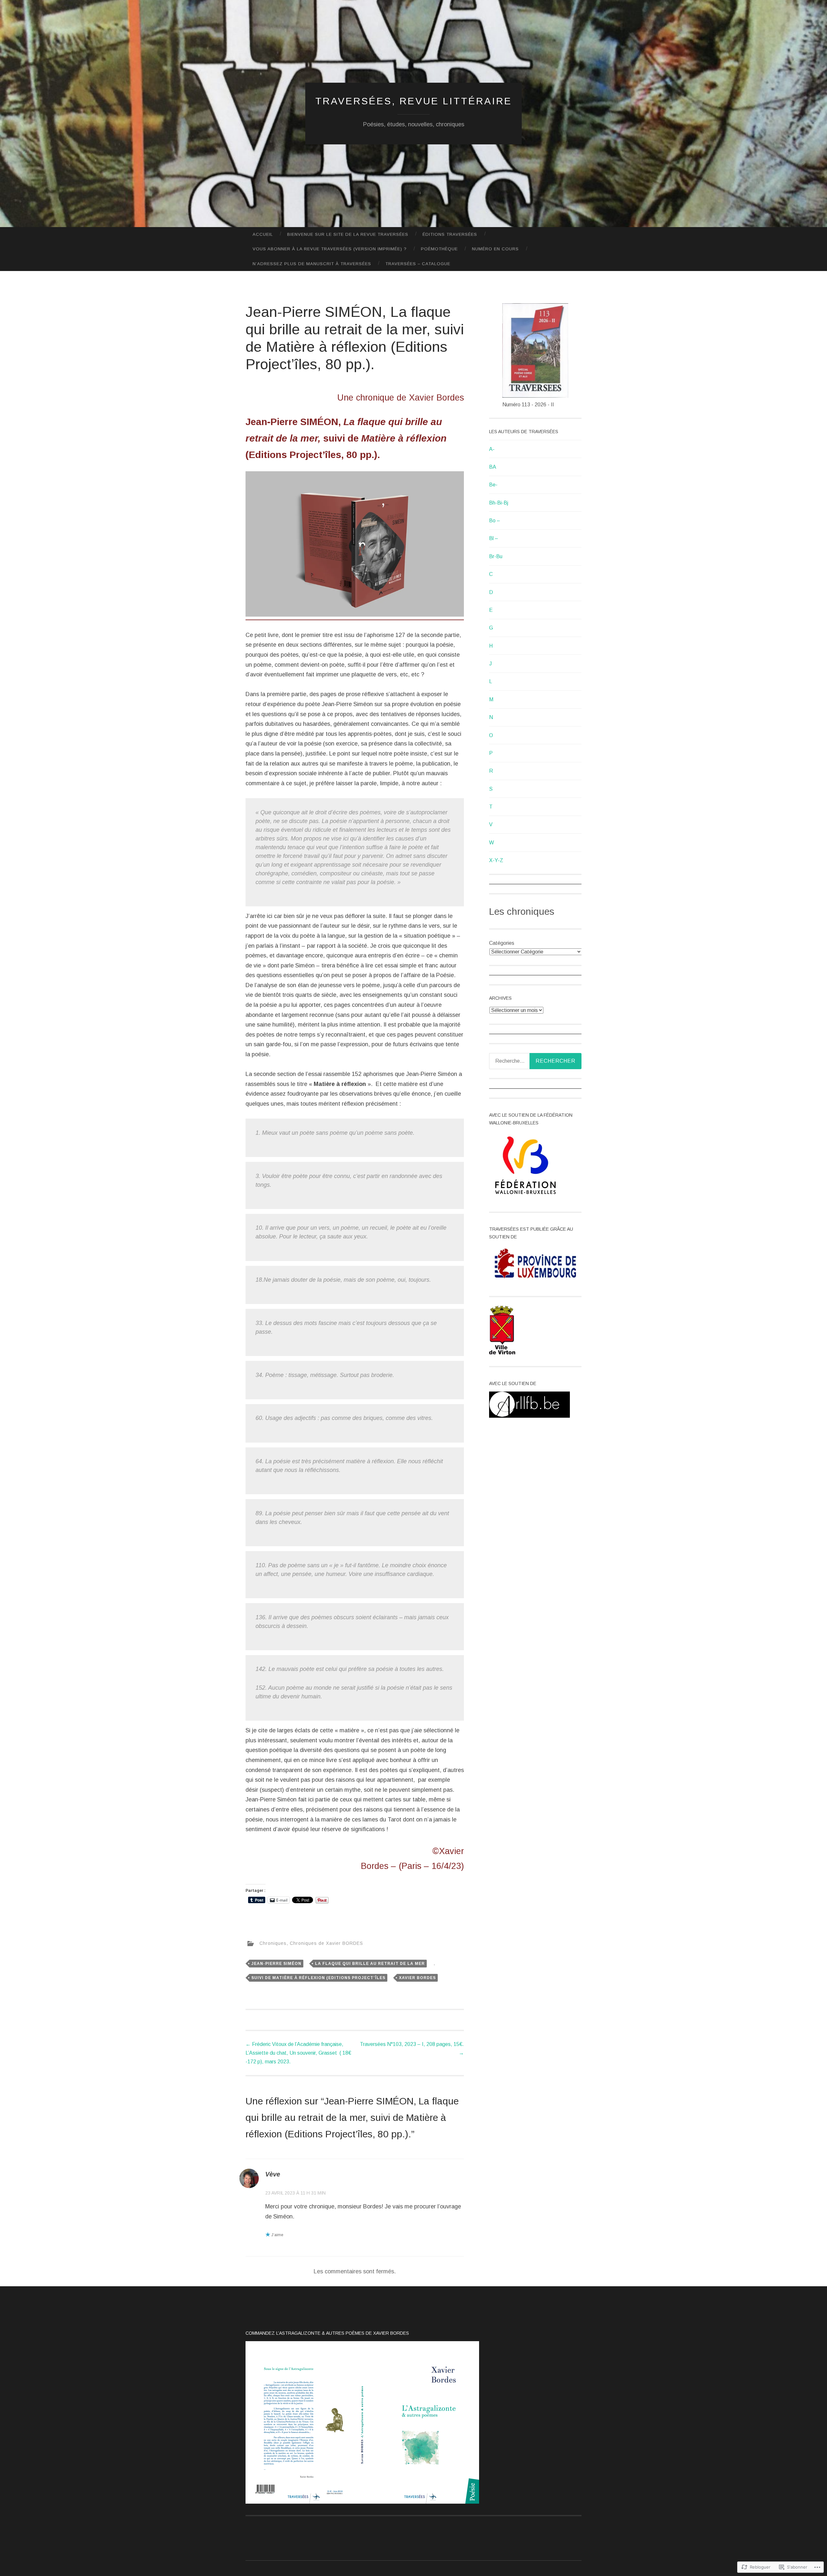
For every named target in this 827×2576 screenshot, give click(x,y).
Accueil (263, 234)
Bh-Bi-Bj (499, 503)
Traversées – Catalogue (418, 264)
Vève (273, 2174)
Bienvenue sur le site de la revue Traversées (348, 234)
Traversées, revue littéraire (414, 101)
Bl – (494, 538)
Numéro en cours (495, 249)
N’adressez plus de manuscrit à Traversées (312, 264)
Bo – (495, 521)
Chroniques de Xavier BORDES (326, 1943)
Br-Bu (496, 556)
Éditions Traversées (450, 234)
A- (492, 449)
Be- (493, 485)
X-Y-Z (496, 860)
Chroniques (273, 1943)
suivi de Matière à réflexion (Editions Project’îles (318, 1978)
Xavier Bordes (417, 1978)
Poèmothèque (439, 249)
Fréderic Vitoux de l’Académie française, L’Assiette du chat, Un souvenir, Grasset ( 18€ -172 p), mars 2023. (298, 2053)
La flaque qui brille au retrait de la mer (370, 1964)
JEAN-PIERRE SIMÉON (276, 1964)
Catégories (502, 943)
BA (493, 467)
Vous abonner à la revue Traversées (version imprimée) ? (330, 249)
